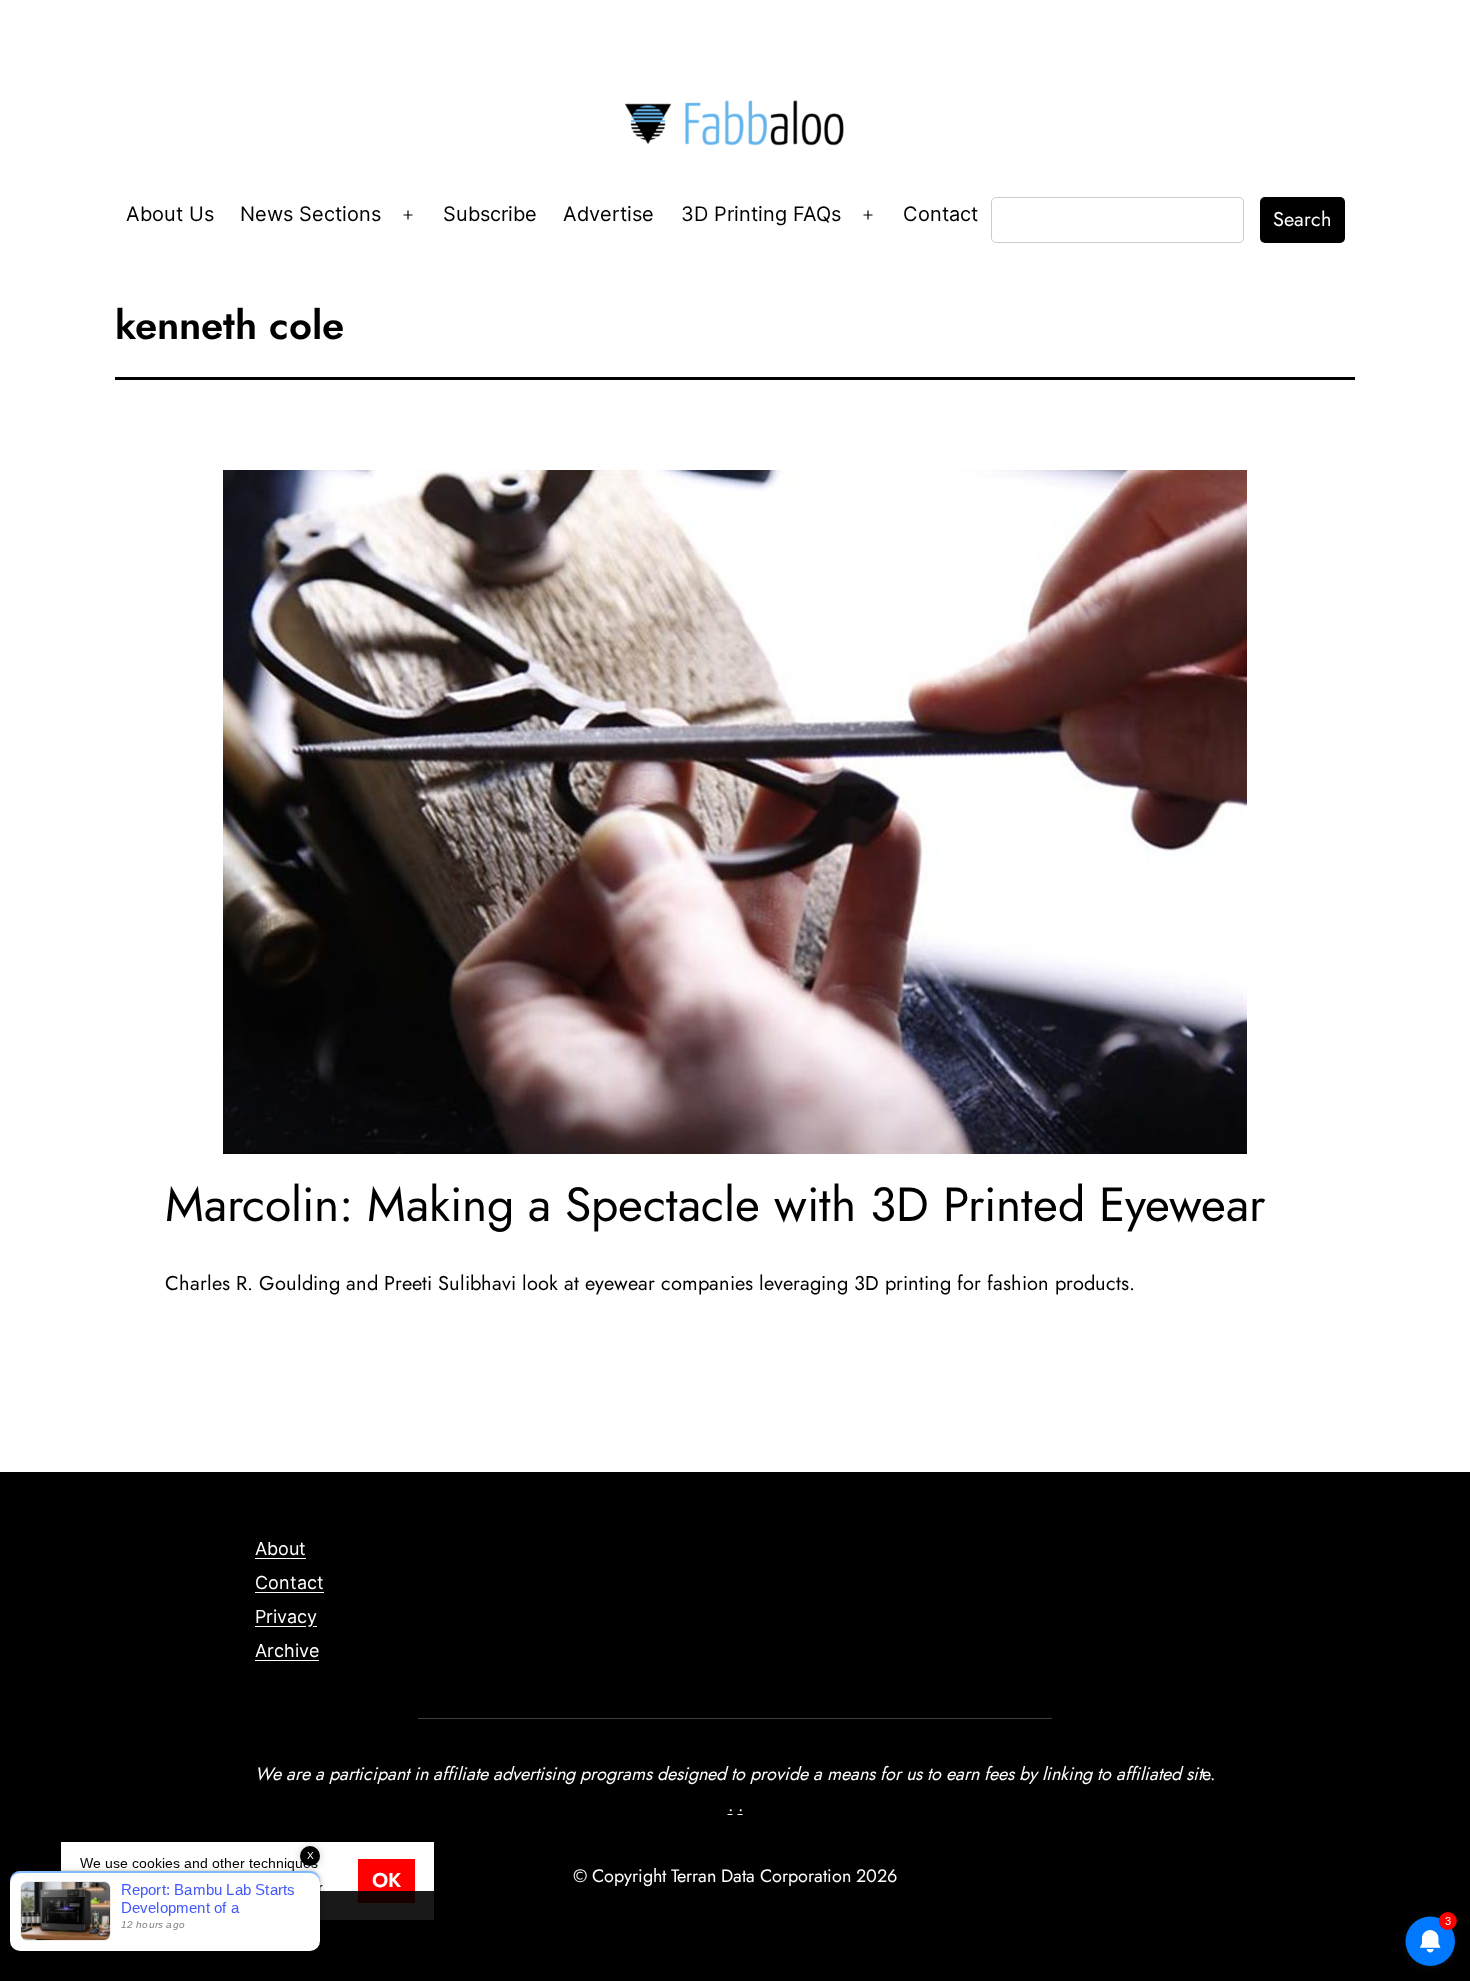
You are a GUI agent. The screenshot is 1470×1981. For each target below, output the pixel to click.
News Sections (310, 214)
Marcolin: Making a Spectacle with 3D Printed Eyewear (715, 1204)
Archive (287, 1650)
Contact (940, 214)
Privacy (286, 1616)
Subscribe (490, 214)
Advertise (608, 214)
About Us (170, 214)
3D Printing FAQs (761, 214)
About (280, 1548)
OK (386, 1880)
